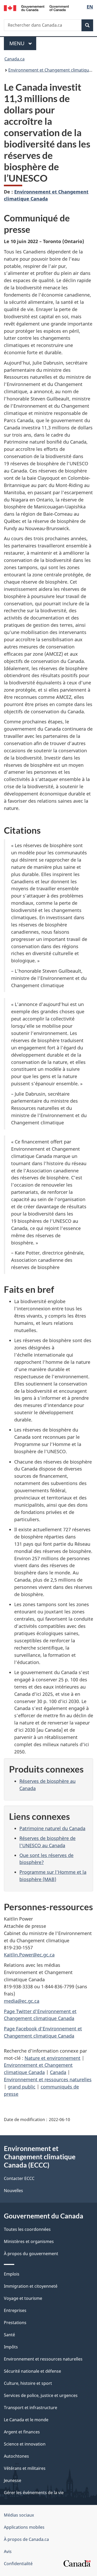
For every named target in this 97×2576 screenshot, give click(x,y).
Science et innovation (25, 2444)
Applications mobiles (24, 2527)
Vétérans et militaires (25, 2468)
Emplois (12, 2274)
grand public (22, 2087)
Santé (9, 2335)
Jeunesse (13, 2480)
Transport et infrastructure (31, 2408)
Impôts (11, 2347)
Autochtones (16, 2456)
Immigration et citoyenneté (31, 2286)
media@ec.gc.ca (22, 2001)
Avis (8, 2551)
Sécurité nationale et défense (32, 2371)
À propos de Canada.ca (26, 2539)
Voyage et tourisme (23, 2298)
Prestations (15, 2323)
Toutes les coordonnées (27, 2229)
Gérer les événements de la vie (34, 2493)
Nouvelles (13, 2191)
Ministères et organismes (29, 2241)
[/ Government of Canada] (36, 8)
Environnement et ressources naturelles (48, 2079)
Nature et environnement (53, 2058)
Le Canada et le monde (26, 2420)
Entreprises (15, 2310)
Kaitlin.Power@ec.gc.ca (29, 1955)
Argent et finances (22, 2432)
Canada (58, 2072)
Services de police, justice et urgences (41, 2395)
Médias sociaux (19, 2515)
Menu (23, 43)
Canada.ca (14, 59)
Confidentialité (18, 2564)
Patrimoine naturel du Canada (52, 1828)
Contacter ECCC (19, 2178)
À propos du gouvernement (31, 2254)
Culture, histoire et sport (28, 2383)
